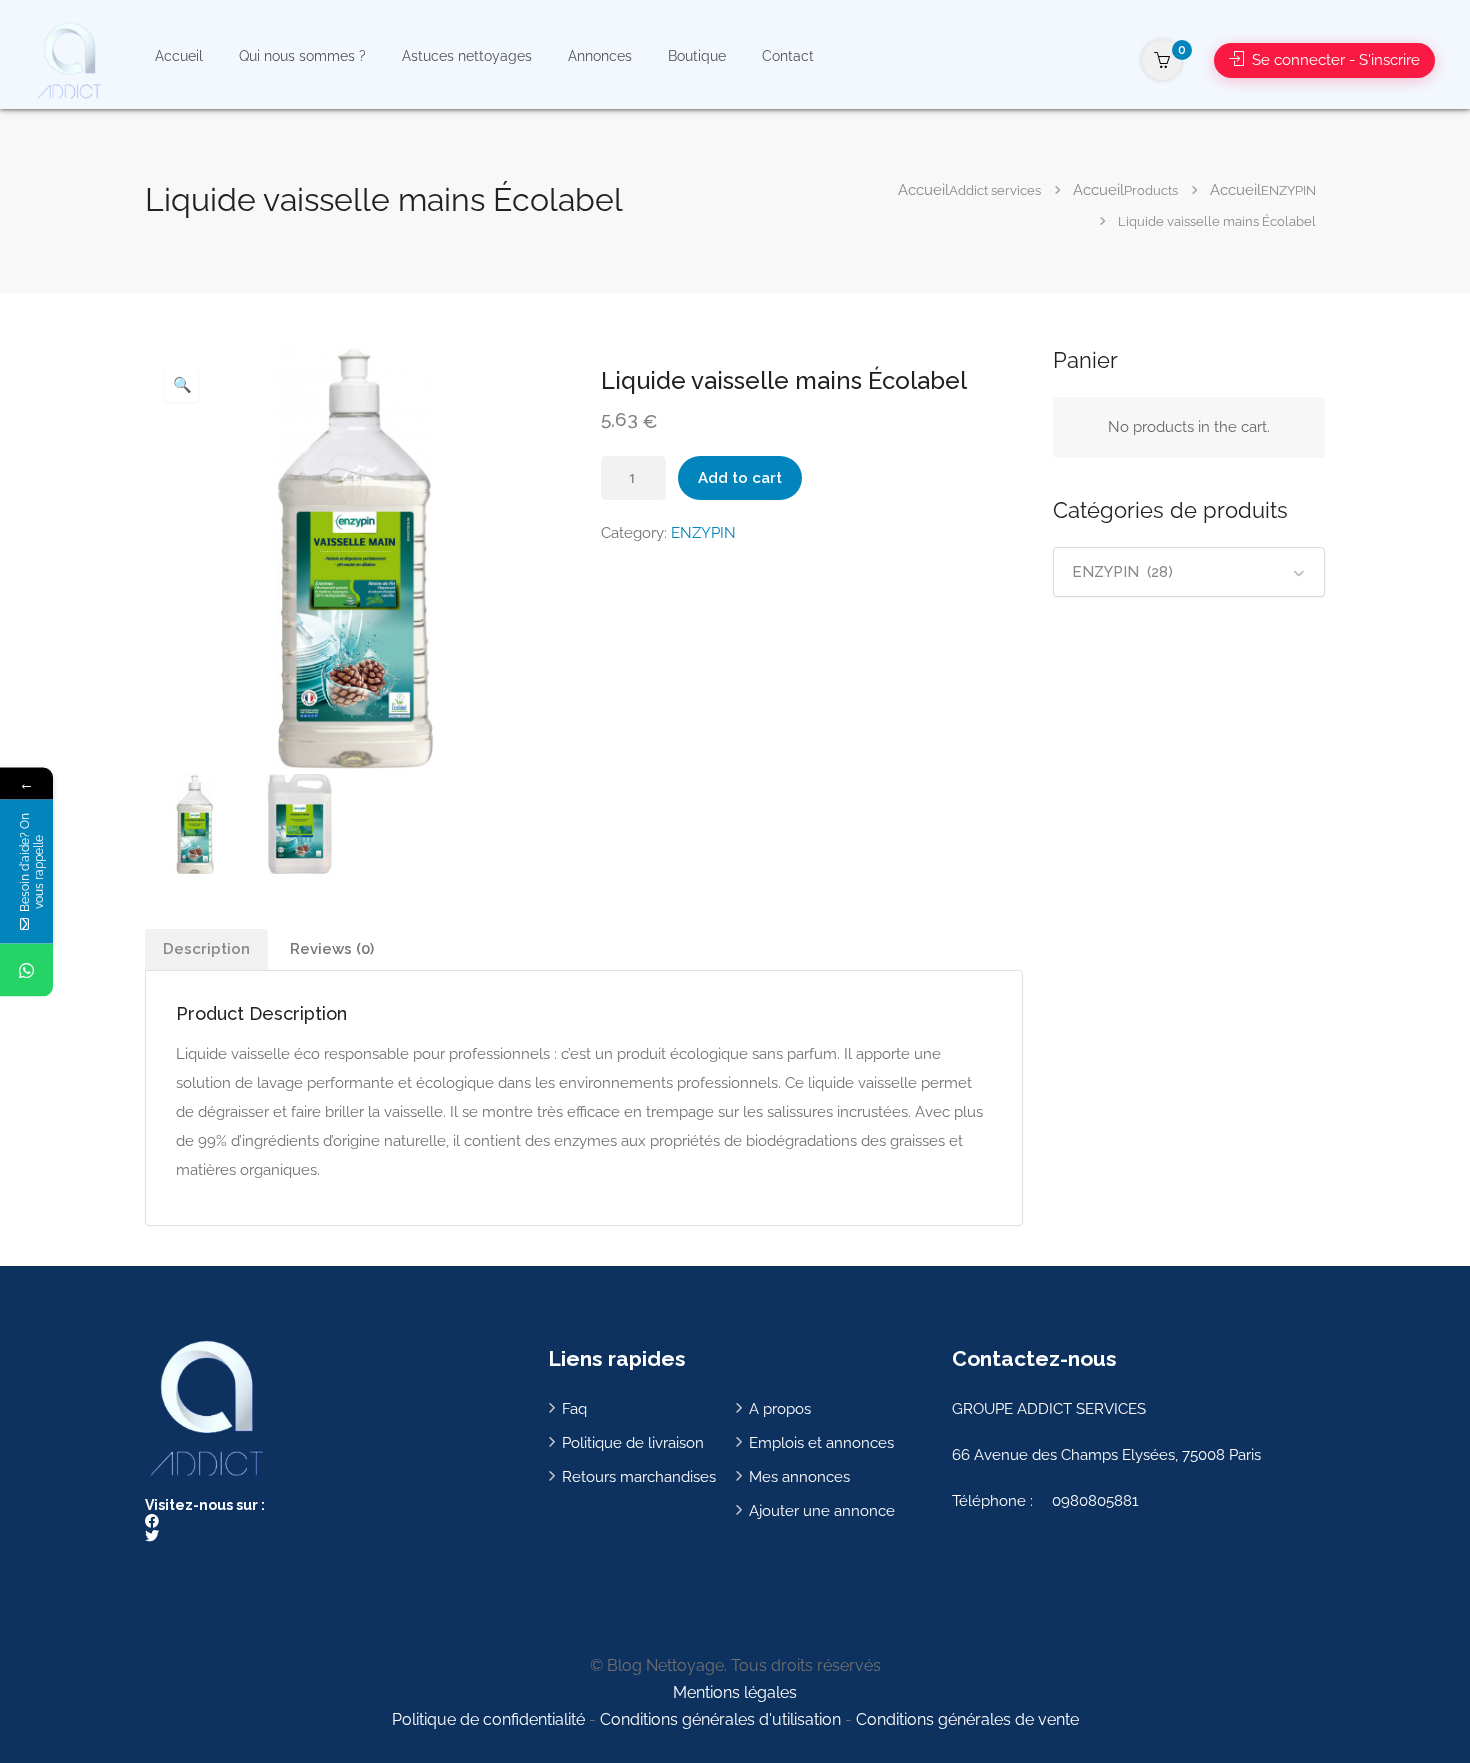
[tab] (206, 949)
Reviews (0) (332, 949)
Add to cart (740, 478)
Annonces (600, 56)
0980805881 (1095, 1501)
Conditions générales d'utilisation (720, 1719)
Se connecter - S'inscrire (1334, 60)
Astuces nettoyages (467, 56)
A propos (780, 1409)
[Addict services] (68, 59)
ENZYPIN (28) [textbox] (1122, 572)
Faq (574, 1409)
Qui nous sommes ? (302, 56)
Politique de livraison (633, 1443)
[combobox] (1189, 572)
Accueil (179, 56)
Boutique (697, 56)
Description (206, 949)
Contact (788, 56)
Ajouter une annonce (822, 1511)
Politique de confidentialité (488, 1719)
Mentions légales (735, 1692)
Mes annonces (799, 1477)
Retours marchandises (639, 1477)
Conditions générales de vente (967, 1719)
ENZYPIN (703, 533)
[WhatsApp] (26, 969)
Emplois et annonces (821, 1443)
